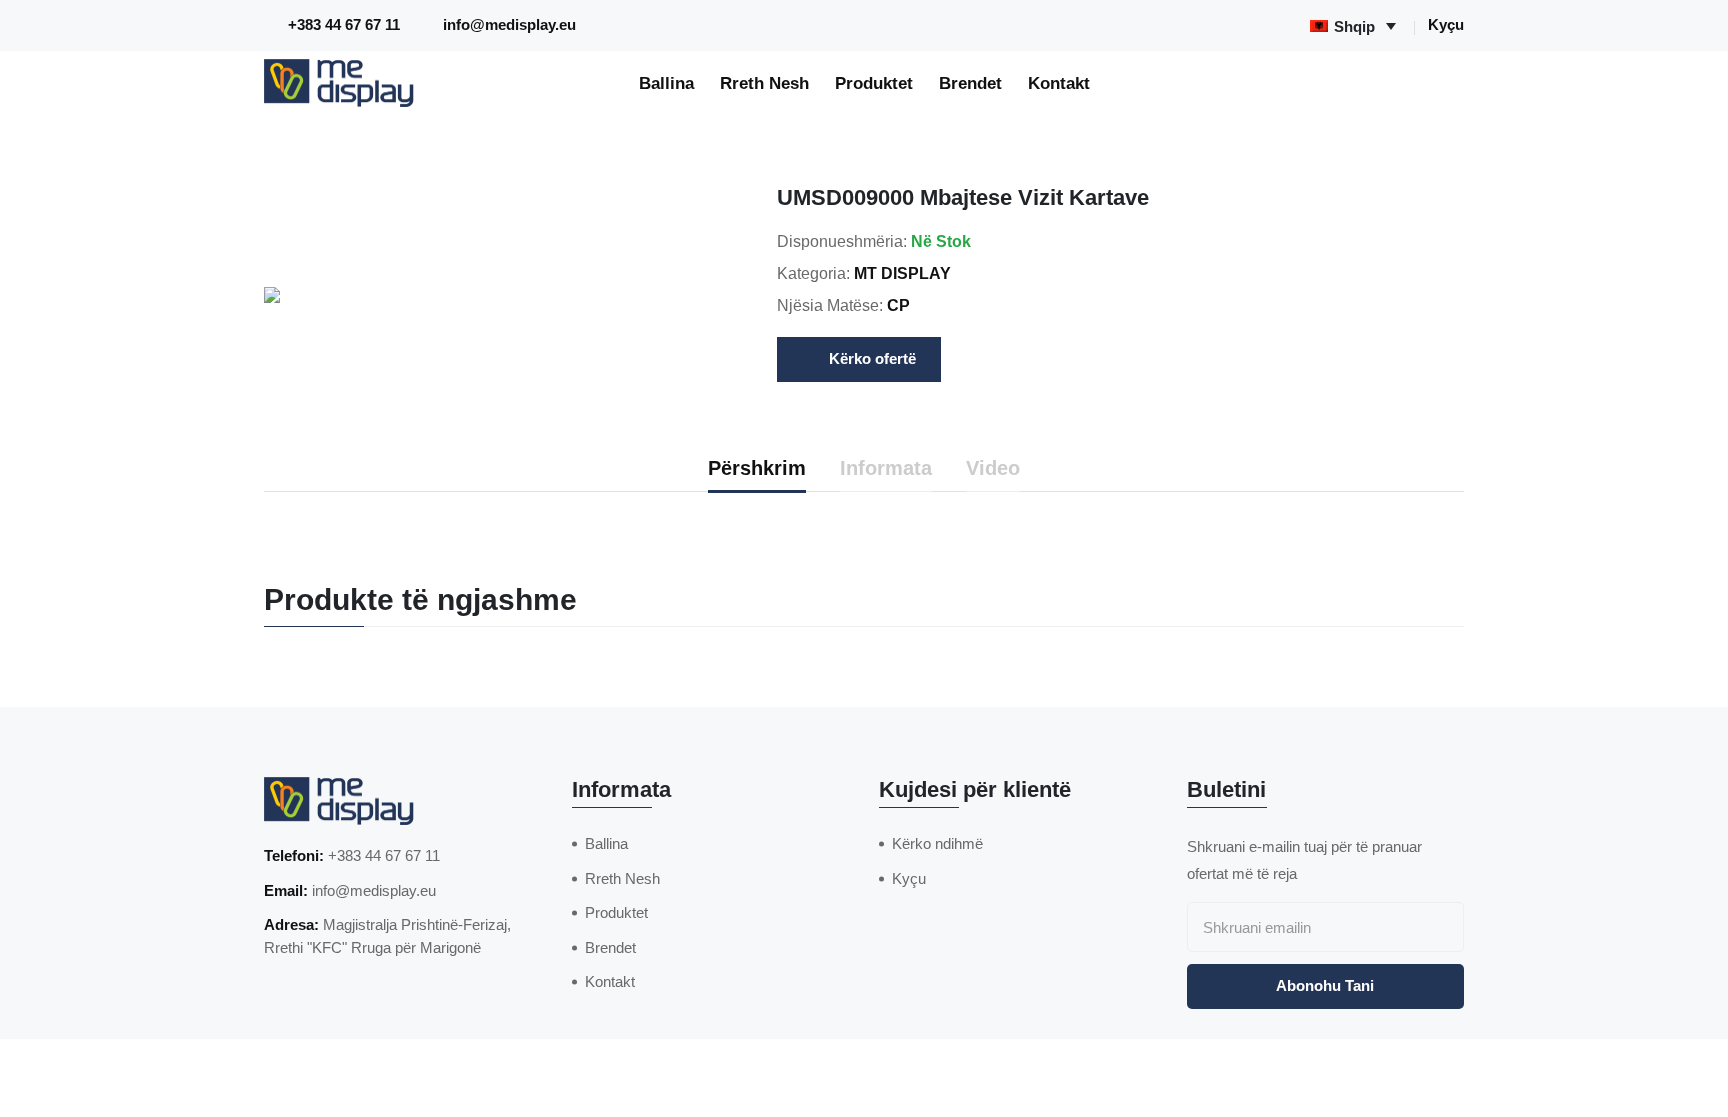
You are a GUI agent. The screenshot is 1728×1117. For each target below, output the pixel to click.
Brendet (970, 83)
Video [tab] (993, 468)
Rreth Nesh (764, 83)
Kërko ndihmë (937, 843)
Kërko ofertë (872, 358)
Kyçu (1446, 24)
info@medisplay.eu (509, 24)
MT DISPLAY (902, 273)
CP (898, 305)
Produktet (874, 83)
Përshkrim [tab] (757, 468)
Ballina (666, 83)
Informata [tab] (886, 468)
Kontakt (1059, 83)
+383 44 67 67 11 (344, 24)
